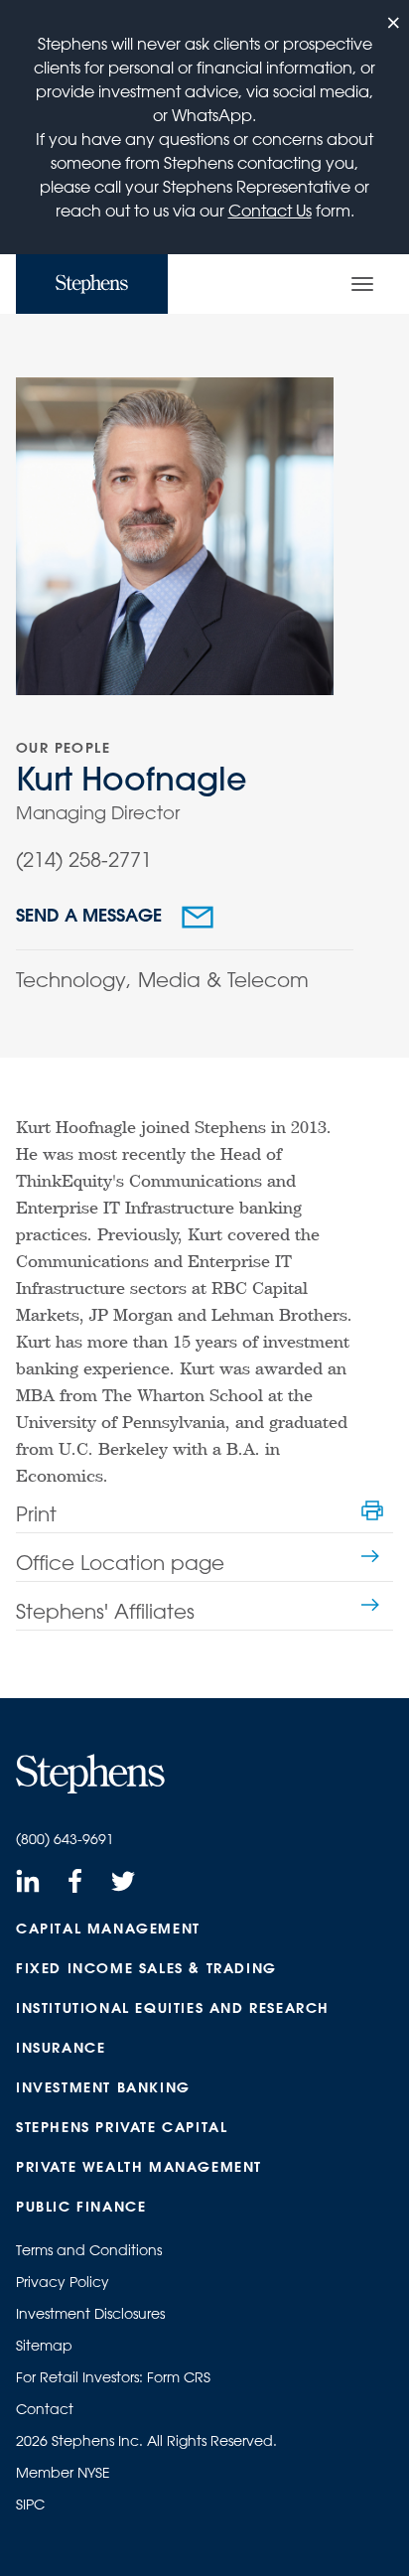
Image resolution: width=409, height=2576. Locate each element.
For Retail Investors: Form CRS (113, 2377)
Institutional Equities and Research (173, 2008)
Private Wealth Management (139, 2167)
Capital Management (108, 1929)
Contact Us (270, 211)
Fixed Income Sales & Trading (146, 1968)
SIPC (30, 2504)
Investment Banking (103, 2087)
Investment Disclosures (90, 2314)
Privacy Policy (63, 2282)
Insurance (61, 2048)
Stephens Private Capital (122, 2127)
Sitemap (44, 2346)
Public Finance (81, 2207)
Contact (45, 2409)
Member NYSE (63, 2473)
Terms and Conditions (89, 2250)
